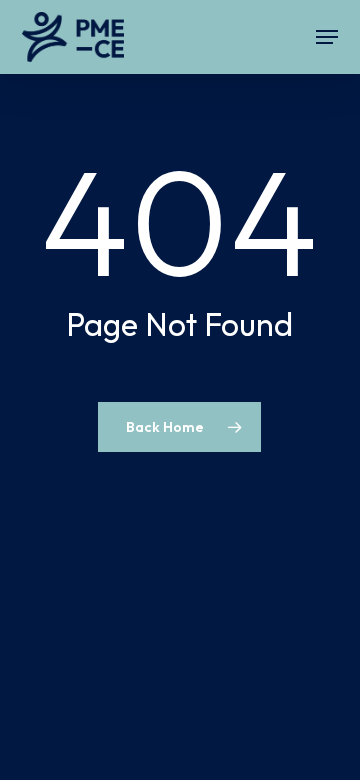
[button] (327, 37)
